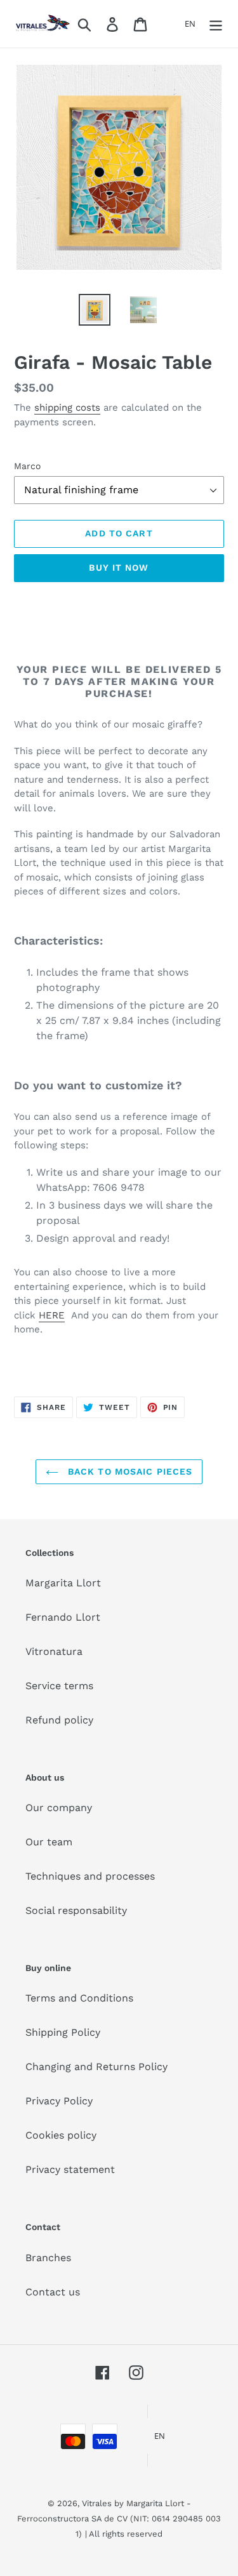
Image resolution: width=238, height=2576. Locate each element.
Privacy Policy (59, 2101)
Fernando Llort (63, 1617)
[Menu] (216, 24)
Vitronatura (54, 1651)
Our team (49, 1842)
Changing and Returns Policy (96, 2067)
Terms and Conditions (79, 1998)
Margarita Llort (63, 1583)
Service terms (59, 1686)
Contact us (53, 2292)
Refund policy (59, 1720)
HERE (52, 1315)
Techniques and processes (90, 1876)
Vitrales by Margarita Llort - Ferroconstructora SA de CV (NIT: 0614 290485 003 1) (119, 2519)
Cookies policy (61, 2135)
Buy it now (119, 568)
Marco (27, 466)
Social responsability (76, 1910)
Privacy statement (70, 2169)
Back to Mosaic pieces (129, 1471)
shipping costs (67, 408)
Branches (48, 2258)
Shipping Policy (63, 2032)
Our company (59, 1808)
